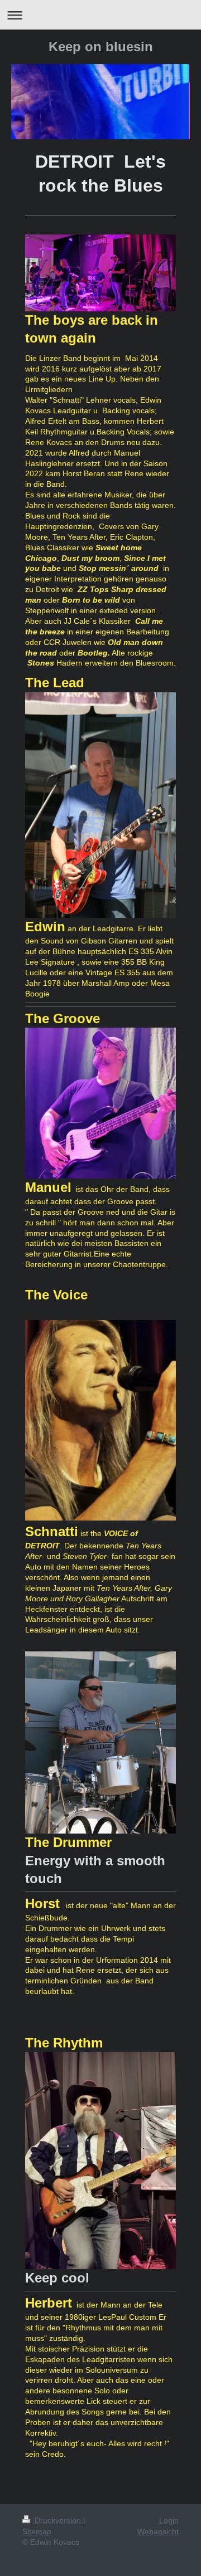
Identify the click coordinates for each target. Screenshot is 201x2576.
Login (169, 2520)
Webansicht (158, 2531)
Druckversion (58, 2520)
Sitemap (37, 2531)
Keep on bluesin (101, 47)
